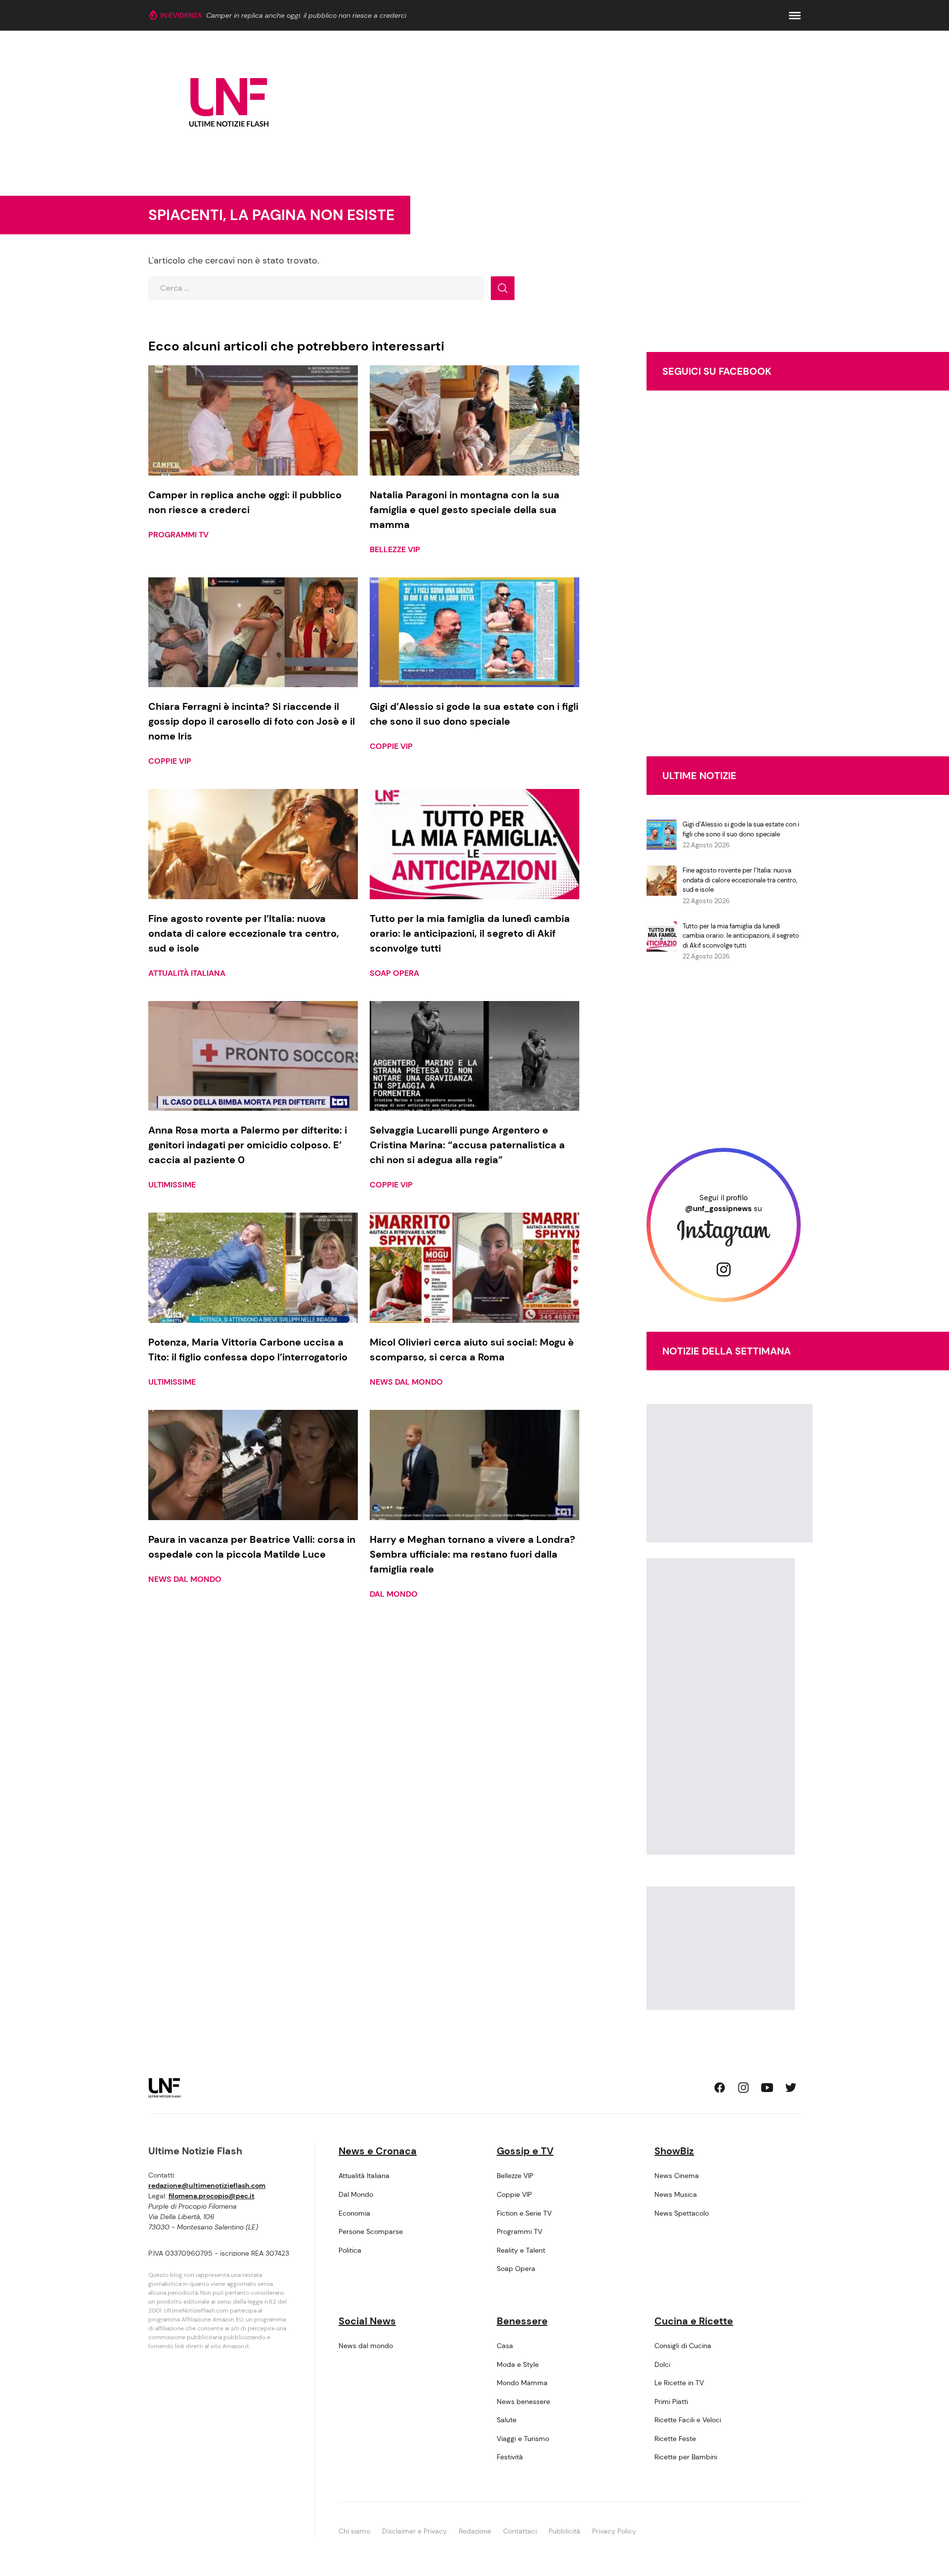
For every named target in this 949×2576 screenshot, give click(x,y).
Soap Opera (394, 973)
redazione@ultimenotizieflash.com (207, 2185)
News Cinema (677, 2176)
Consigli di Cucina (683, 2346)
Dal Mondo (394, 1594)
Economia (354, 2213)
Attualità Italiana (187, 973)
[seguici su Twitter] (791, 2088)
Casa (505, 2346)
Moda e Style (518, 2364)
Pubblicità (564, 2531)
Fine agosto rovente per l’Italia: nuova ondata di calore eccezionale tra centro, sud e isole (740, 880)
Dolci (662, 2364)
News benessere (523, 2401)
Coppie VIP (170, 761)
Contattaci (520, 2531)
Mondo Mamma (522, 2383)
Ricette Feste (675, 2439)
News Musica (676, 2194)
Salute (507, 2420)
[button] (795, 16)
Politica (350, 2250)
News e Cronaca (378, 2151)
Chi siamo (354, 2531)
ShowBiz (674, 2151)
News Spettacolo (682, 2213)
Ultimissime (172, 1185)
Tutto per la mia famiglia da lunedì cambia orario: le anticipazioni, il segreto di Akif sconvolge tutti (741, 936)
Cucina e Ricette (694, 2321)
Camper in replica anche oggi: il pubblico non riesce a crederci (306, 15)
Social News (367, 2321)
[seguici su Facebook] (720, 2088)
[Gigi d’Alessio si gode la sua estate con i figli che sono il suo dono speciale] (474, 633)
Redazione (475, 2531)
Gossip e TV (525, 2151)
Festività (510, 2457)
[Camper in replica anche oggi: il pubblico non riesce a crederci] (253, 420)
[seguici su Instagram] (743, 2088)
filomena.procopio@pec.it (212, 2196)
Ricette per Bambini (686, 2457)
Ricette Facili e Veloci (688, 2420)
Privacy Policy (614, 2531)
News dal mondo (406, 1382)
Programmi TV (178, 535)
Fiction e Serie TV (524, 2213)
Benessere (522, 2321)
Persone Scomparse (371, 2231)
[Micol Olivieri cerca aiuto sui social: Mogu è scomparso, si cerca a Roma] (474, 1268)
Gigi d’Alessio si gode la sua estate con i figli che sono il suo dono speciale (741, 829)
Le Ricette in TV (679, 2383)
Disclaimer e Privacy (414, 2531)
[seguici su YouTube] (767, 2088)
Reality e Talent (521, 2250)
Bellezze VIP (395, 549)
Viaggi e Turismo (523, 2439)
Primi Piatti (671, 2401)
